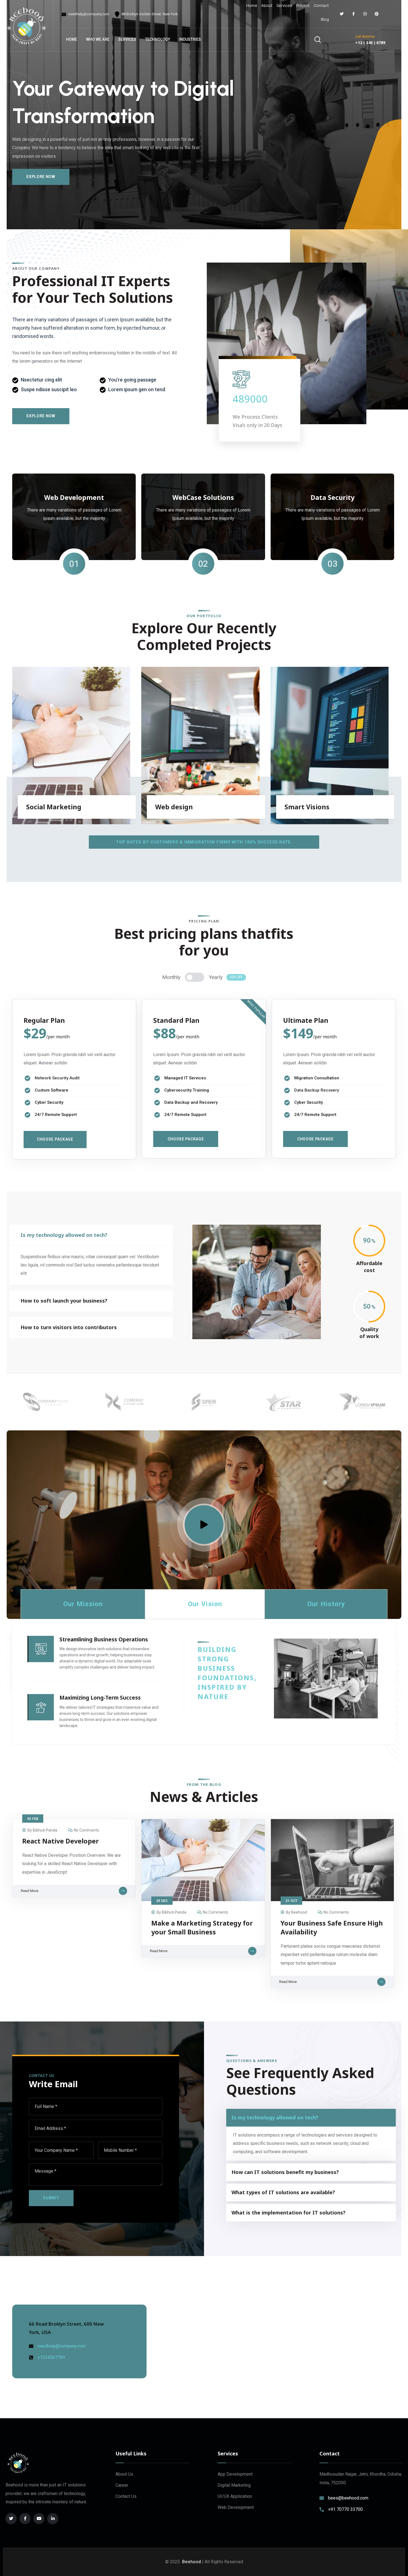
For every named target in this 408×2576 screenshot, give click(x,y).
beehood (299, 1912)
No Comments (86, 1830)
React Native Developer (61, 1841)
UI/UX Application (235, 2496)
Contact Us (126, 2496)
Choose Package (55, 1139)
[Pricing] (195, 977)
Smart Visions (307, 807)
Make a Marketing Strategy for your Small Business (202, 1927)
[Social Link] (342, 14)
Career (122, 2485)
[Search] (318, 39)
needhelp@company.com (88, 14)
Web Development (236, 2507)
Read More (30, 1891)
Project (303, 5)
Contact (321, 5)
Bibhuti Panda (45, 1830)
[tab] (83, 1604)
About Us (124, 2474)
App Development (235, 2474)
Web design (174, 807)
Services (284, 5)
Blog (325, 19)
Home (252, 5)
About (267, 5)
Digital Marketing (234, 2485)
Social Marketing (54, 807)
